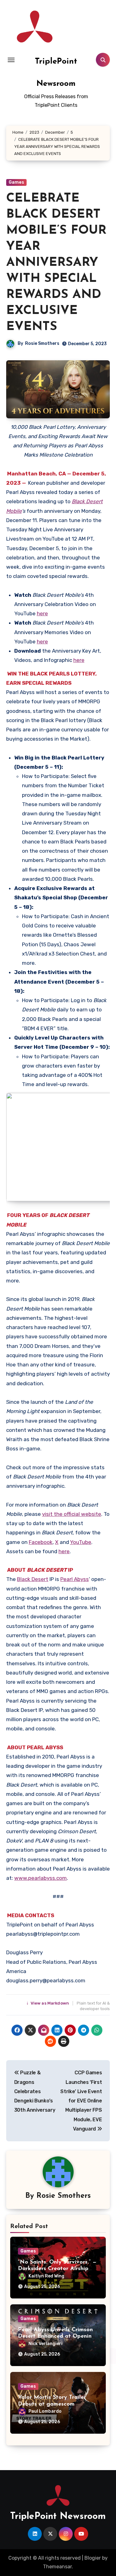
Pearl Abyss (75, 1579)
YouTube (81, 1542)
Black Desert (33, 1579)
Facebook (41, 1542)
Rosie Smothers (42, 343)
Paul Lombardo (45, 2411)
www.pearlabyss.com (41, 1878)
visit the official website (72, 1514)
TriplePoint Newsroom (58, 2517)
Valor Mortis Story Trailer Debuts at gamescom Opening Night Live (52, 2404)
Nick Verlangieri (45, 2344)
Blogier (93, 2558)
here (42, 613)
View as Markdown (48, 2003)
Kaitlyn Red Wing (46, 2276)
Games (16, 182)
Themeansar (57, 2567)
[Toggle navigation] (11, 60)
